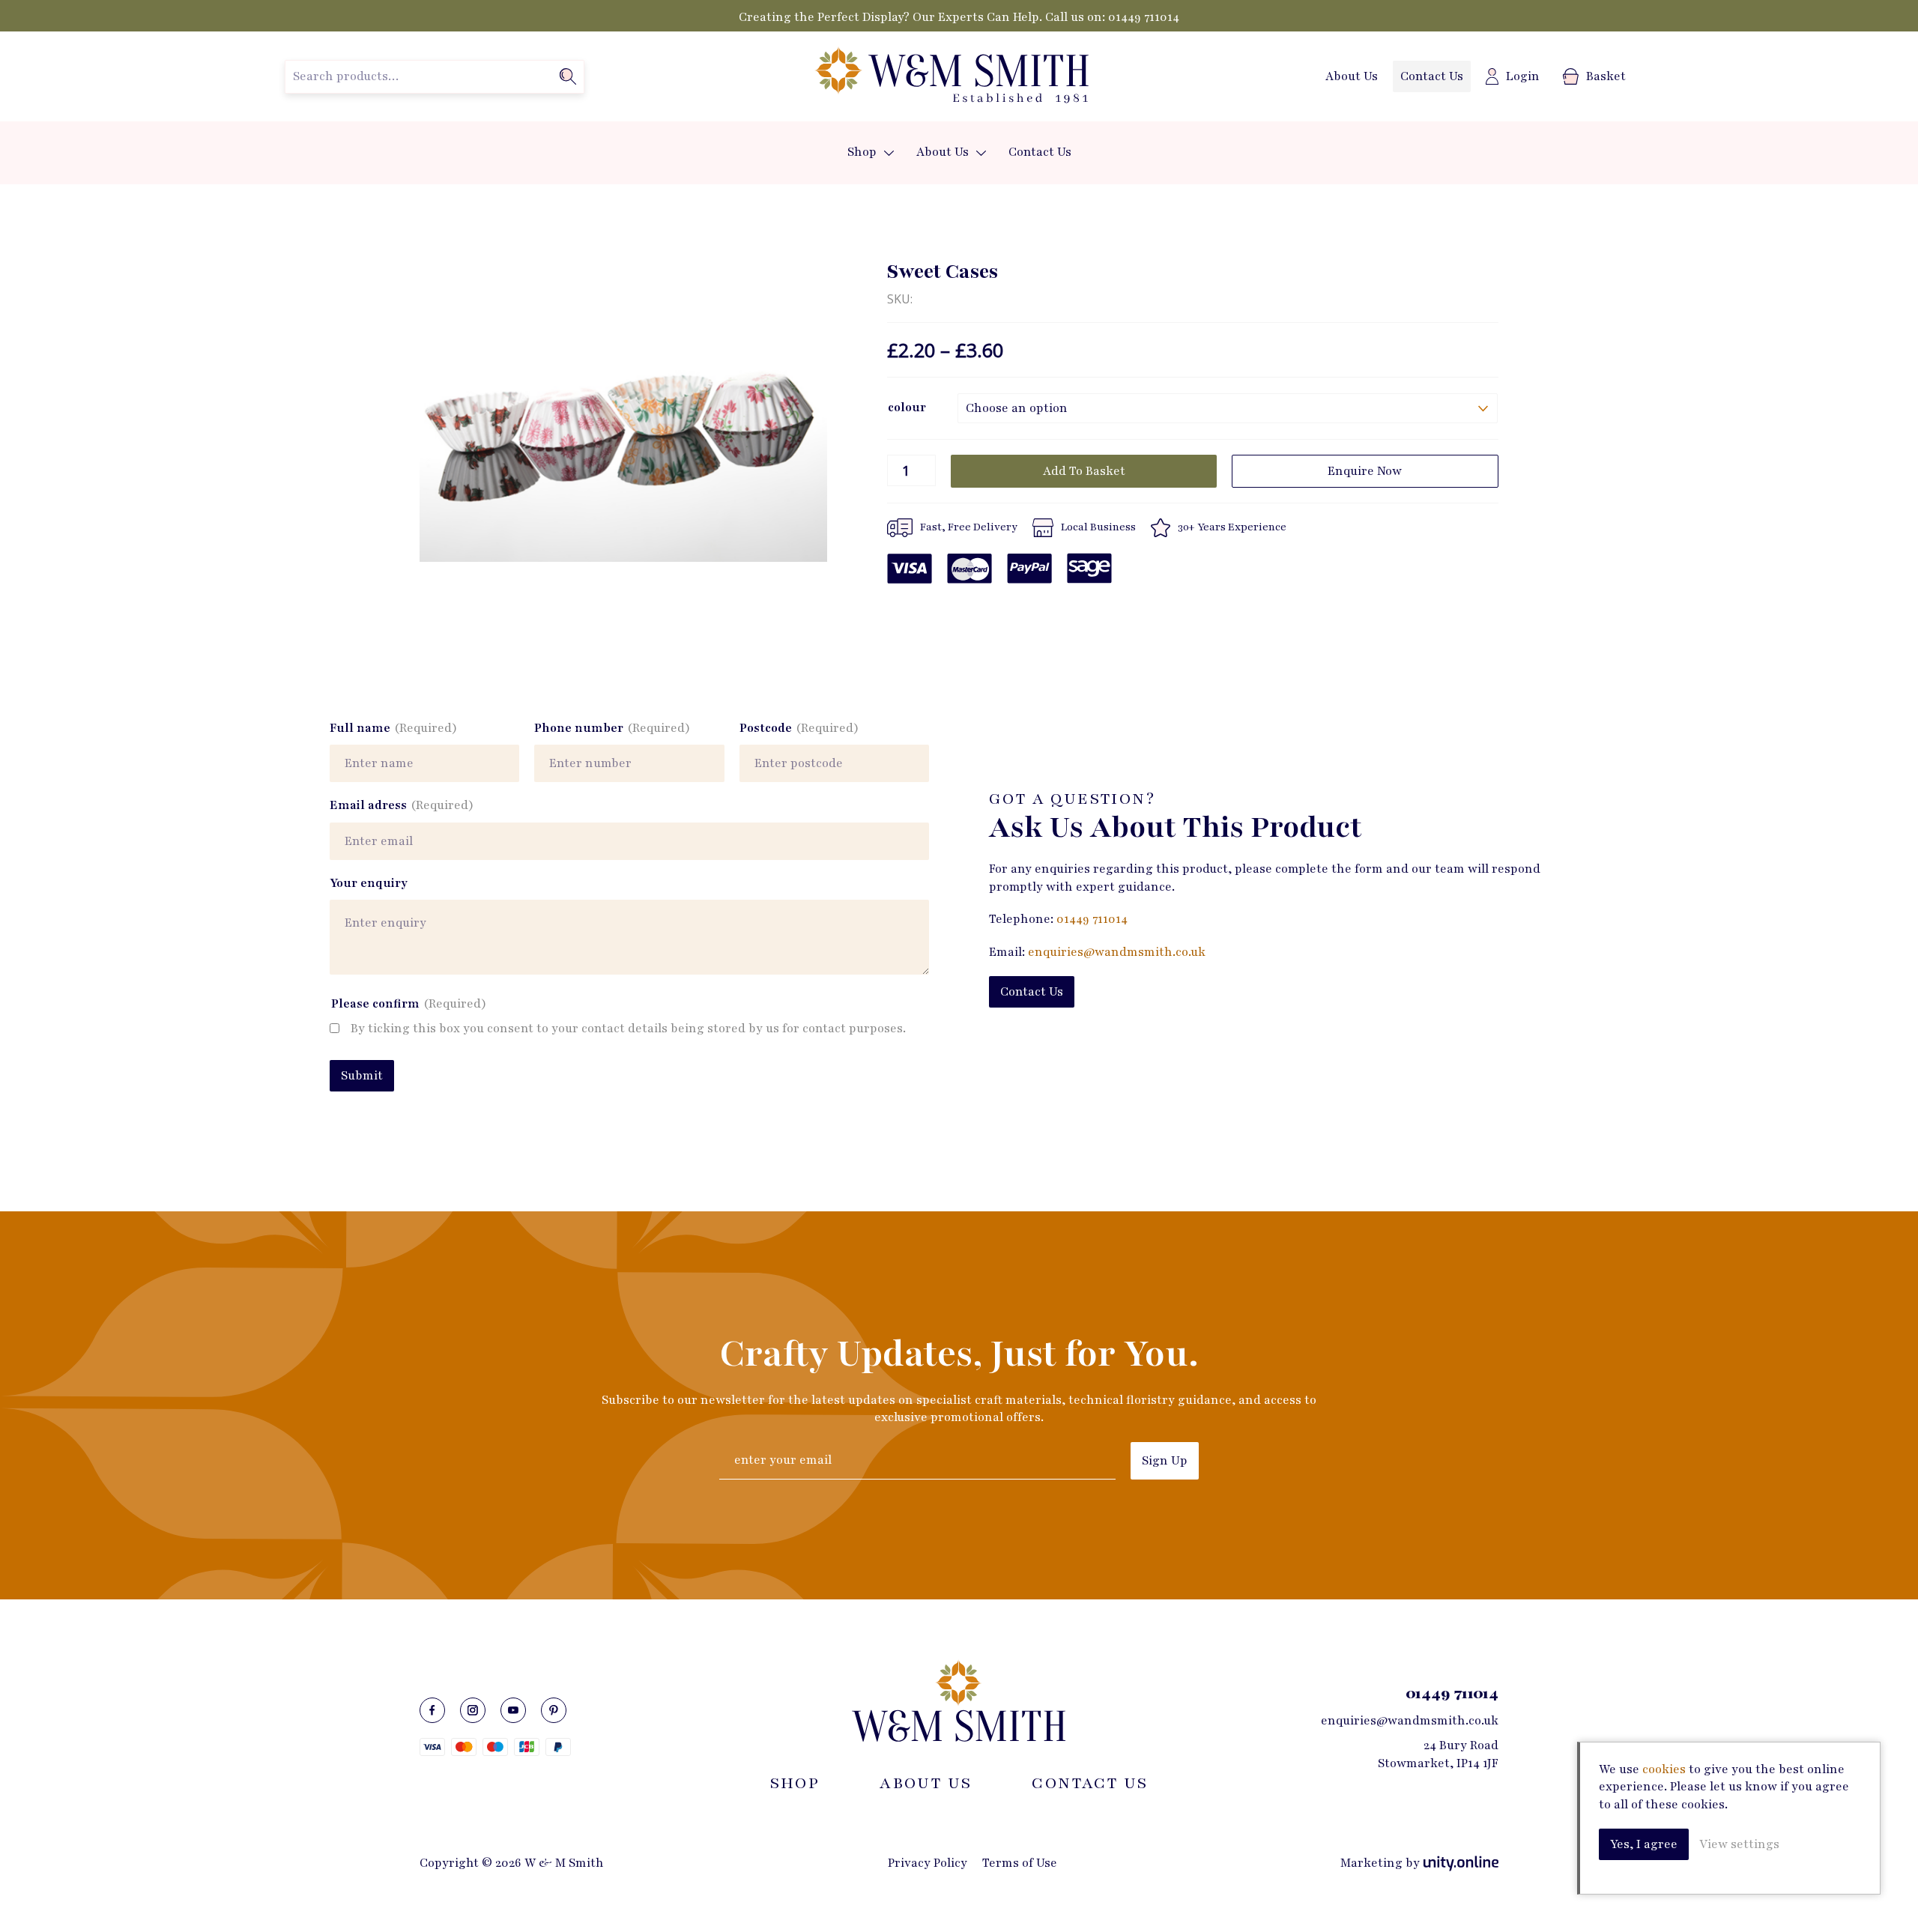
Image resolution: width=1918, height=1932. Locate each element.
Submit (362, 1076)
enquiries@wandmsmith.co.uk (1117, 952)
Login (1523, 76)
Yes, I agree (1644, 1844)
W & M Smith (952, 76)
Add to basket (1084, 471)
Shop (862, 152)
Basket (1606, 76)
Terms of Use (1020, 1863)
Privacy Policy (928, 1863)
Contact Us (1432, 76)
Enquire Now (1365, 471)
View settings (1739, 1844)
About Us (1352, 76)
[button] (889, 153)
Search (568, 76)
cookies (1664, 1769)
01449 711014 (1144, 17)
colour (907, 408)
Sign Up (1165, 1461)
